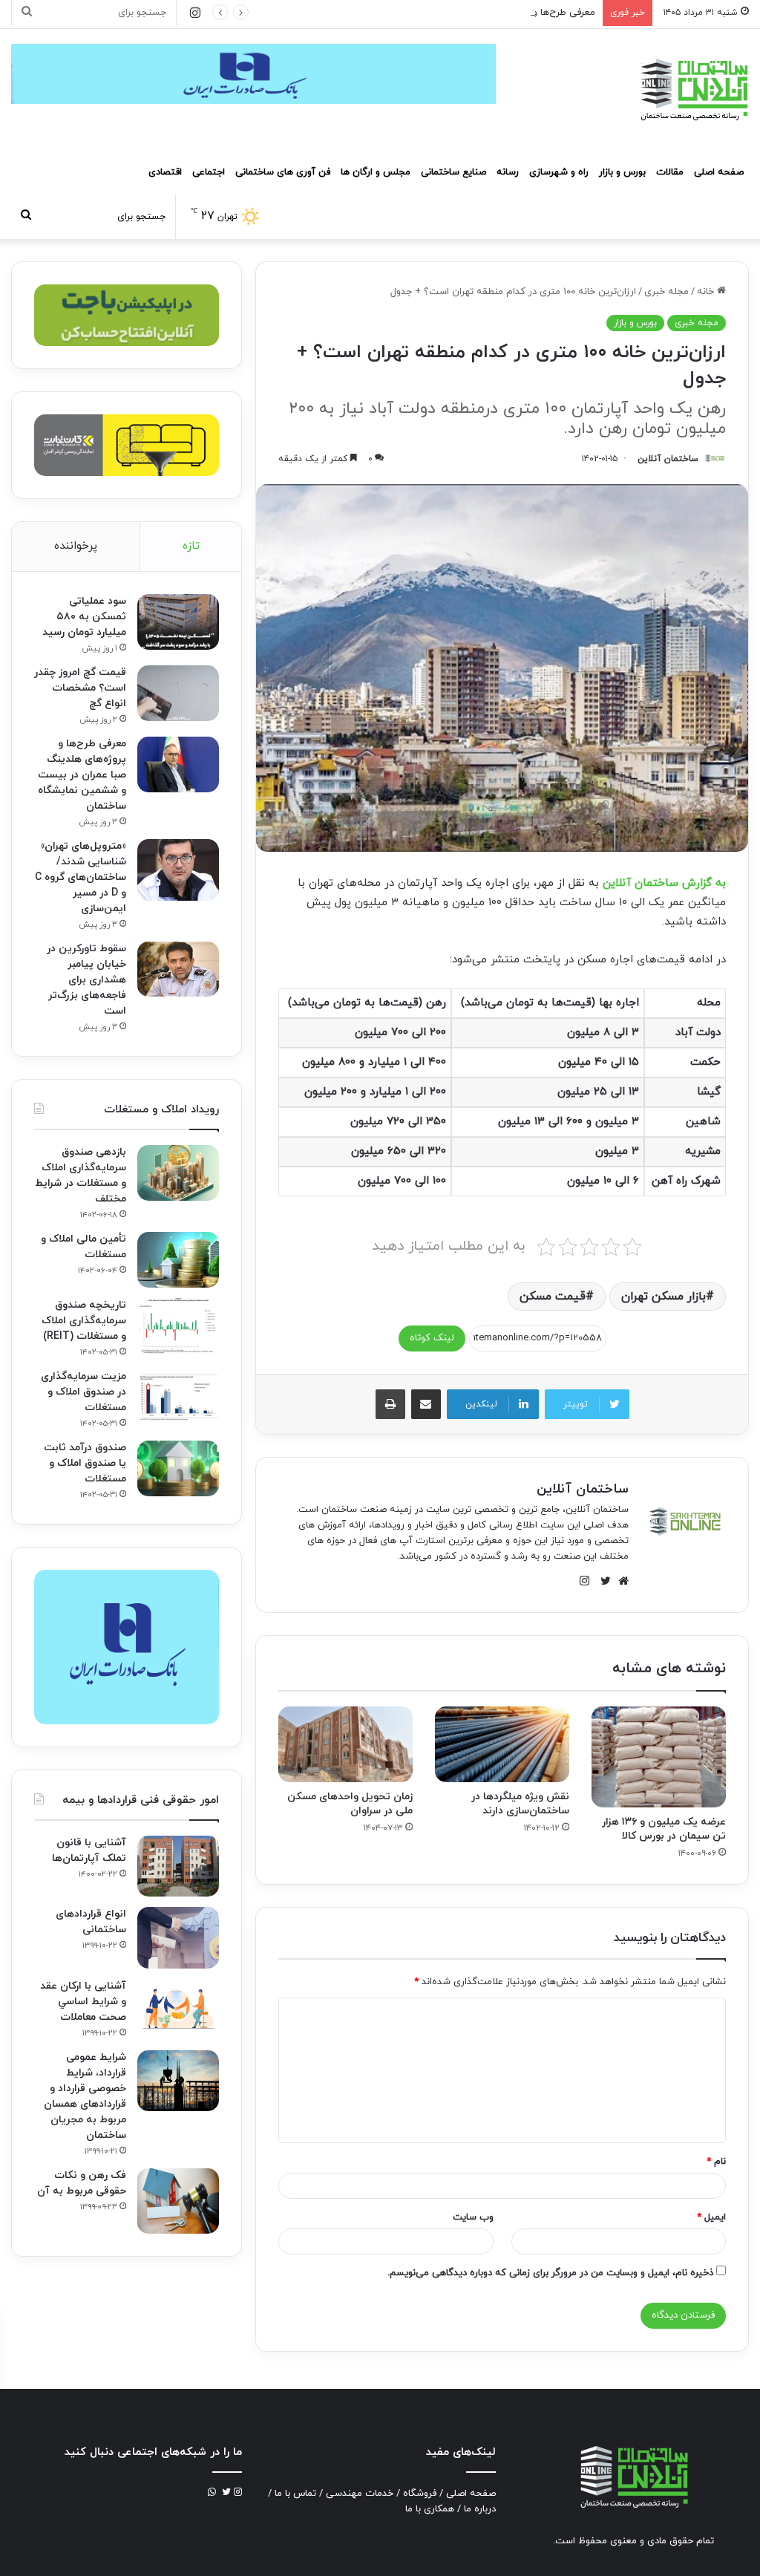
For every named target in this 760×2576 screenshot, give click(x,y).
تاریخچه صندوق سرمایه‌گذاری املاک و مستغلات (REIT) (84, 1321)
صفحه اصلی (719, 172)
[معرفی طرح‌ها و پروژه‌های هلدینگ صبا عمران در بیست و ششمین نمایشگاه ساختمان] (178, 764)
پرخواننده (76, 546)
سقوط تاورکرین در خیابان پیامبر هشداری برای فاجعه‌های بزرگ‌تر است (86, 980)
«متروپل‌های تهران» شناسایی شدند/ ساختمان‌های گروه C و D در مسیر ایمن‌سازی (81, 877)
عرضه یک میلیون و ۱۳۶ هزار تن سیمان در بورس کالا (664, 1829)
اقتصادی (165, 172)
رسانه (508, 172)
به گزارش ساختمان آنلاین (664, 883)
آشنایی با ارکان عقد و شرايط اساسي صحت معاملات (83, 2002)
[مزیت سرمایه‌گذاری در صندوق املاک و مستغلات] (178, 1397)
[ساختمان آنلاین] (693, 89)
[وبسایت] (620, 1581)
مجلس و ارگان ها (376, 172)
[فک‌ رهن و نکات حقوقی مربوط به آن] (178, 2201)
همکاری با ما (430, 2509)
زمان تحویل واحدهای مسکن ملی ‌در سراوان (350, 1804)
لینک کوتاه (432, 1338)
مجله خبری (666, 292)
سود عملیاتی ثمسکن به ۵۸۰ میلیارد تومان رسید (84, 617)
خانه (707, 292)
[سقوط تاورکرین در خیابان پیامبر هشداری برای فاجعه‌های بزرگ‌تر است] (178, 969)
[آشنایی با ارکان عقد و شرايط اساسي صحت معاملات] (178, 2008)
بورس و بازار (622, 172)
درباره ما (480, 2509)
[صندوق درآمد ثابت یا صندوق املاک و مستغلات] (178, 1468)
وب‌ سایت (473, 2217)
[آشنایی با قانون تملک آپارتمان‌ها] (178, 1866)
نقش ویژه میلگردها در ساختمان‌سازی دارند (520, 1804)
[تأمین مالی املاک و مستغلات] (178, 1260)
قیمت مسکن (553, 1297)
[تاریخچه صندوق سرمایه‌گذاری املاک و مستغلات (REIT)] (178, 1326)
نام (716, 2162)
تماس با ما (295, 2494)
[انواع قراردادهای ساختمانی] (178, 1938)
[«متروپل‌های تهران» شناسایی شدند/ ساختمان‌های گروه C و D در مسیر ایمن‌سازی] (178, 870)
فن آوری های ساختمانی (283, 172)
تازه (191, 546)
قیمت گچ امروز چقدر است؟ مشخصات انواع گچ (80, 688)
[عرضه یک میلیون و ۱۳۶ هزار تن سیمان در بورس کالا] (659, 1757)
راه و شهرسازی (559, 172)
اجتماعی (209, 172)
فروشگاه (420, 2494)
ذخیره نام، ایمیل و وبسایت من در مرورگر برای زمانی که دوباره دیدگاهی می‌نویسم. (550, 2273)
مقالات (670, 172)
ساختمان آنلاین (668, 459)
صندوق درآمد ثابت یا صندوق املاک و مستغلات (85, 1463)
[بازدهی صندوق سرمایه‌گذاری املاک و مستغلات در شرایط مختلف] (178, 1173)
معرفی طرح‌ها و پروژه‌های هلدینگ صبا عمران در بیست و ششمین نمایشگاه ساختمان (426, 13)
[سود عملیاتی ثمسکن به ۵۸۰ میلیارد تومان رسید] (178, 622)
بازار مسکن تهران (664, 1297)
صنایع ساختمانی (453, 172)
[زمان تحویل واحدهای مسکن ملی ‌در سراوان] (345, 1744)
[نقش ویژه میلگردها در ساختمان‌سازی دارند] (502, 1744)
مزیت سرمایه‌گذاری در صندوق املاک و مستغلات (83, 1392)
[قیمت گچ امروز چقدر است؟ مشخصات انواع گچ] (178, 693)
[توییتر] (602, 1581)
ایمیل (711, 2217)
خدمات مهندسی (360, 2494)
